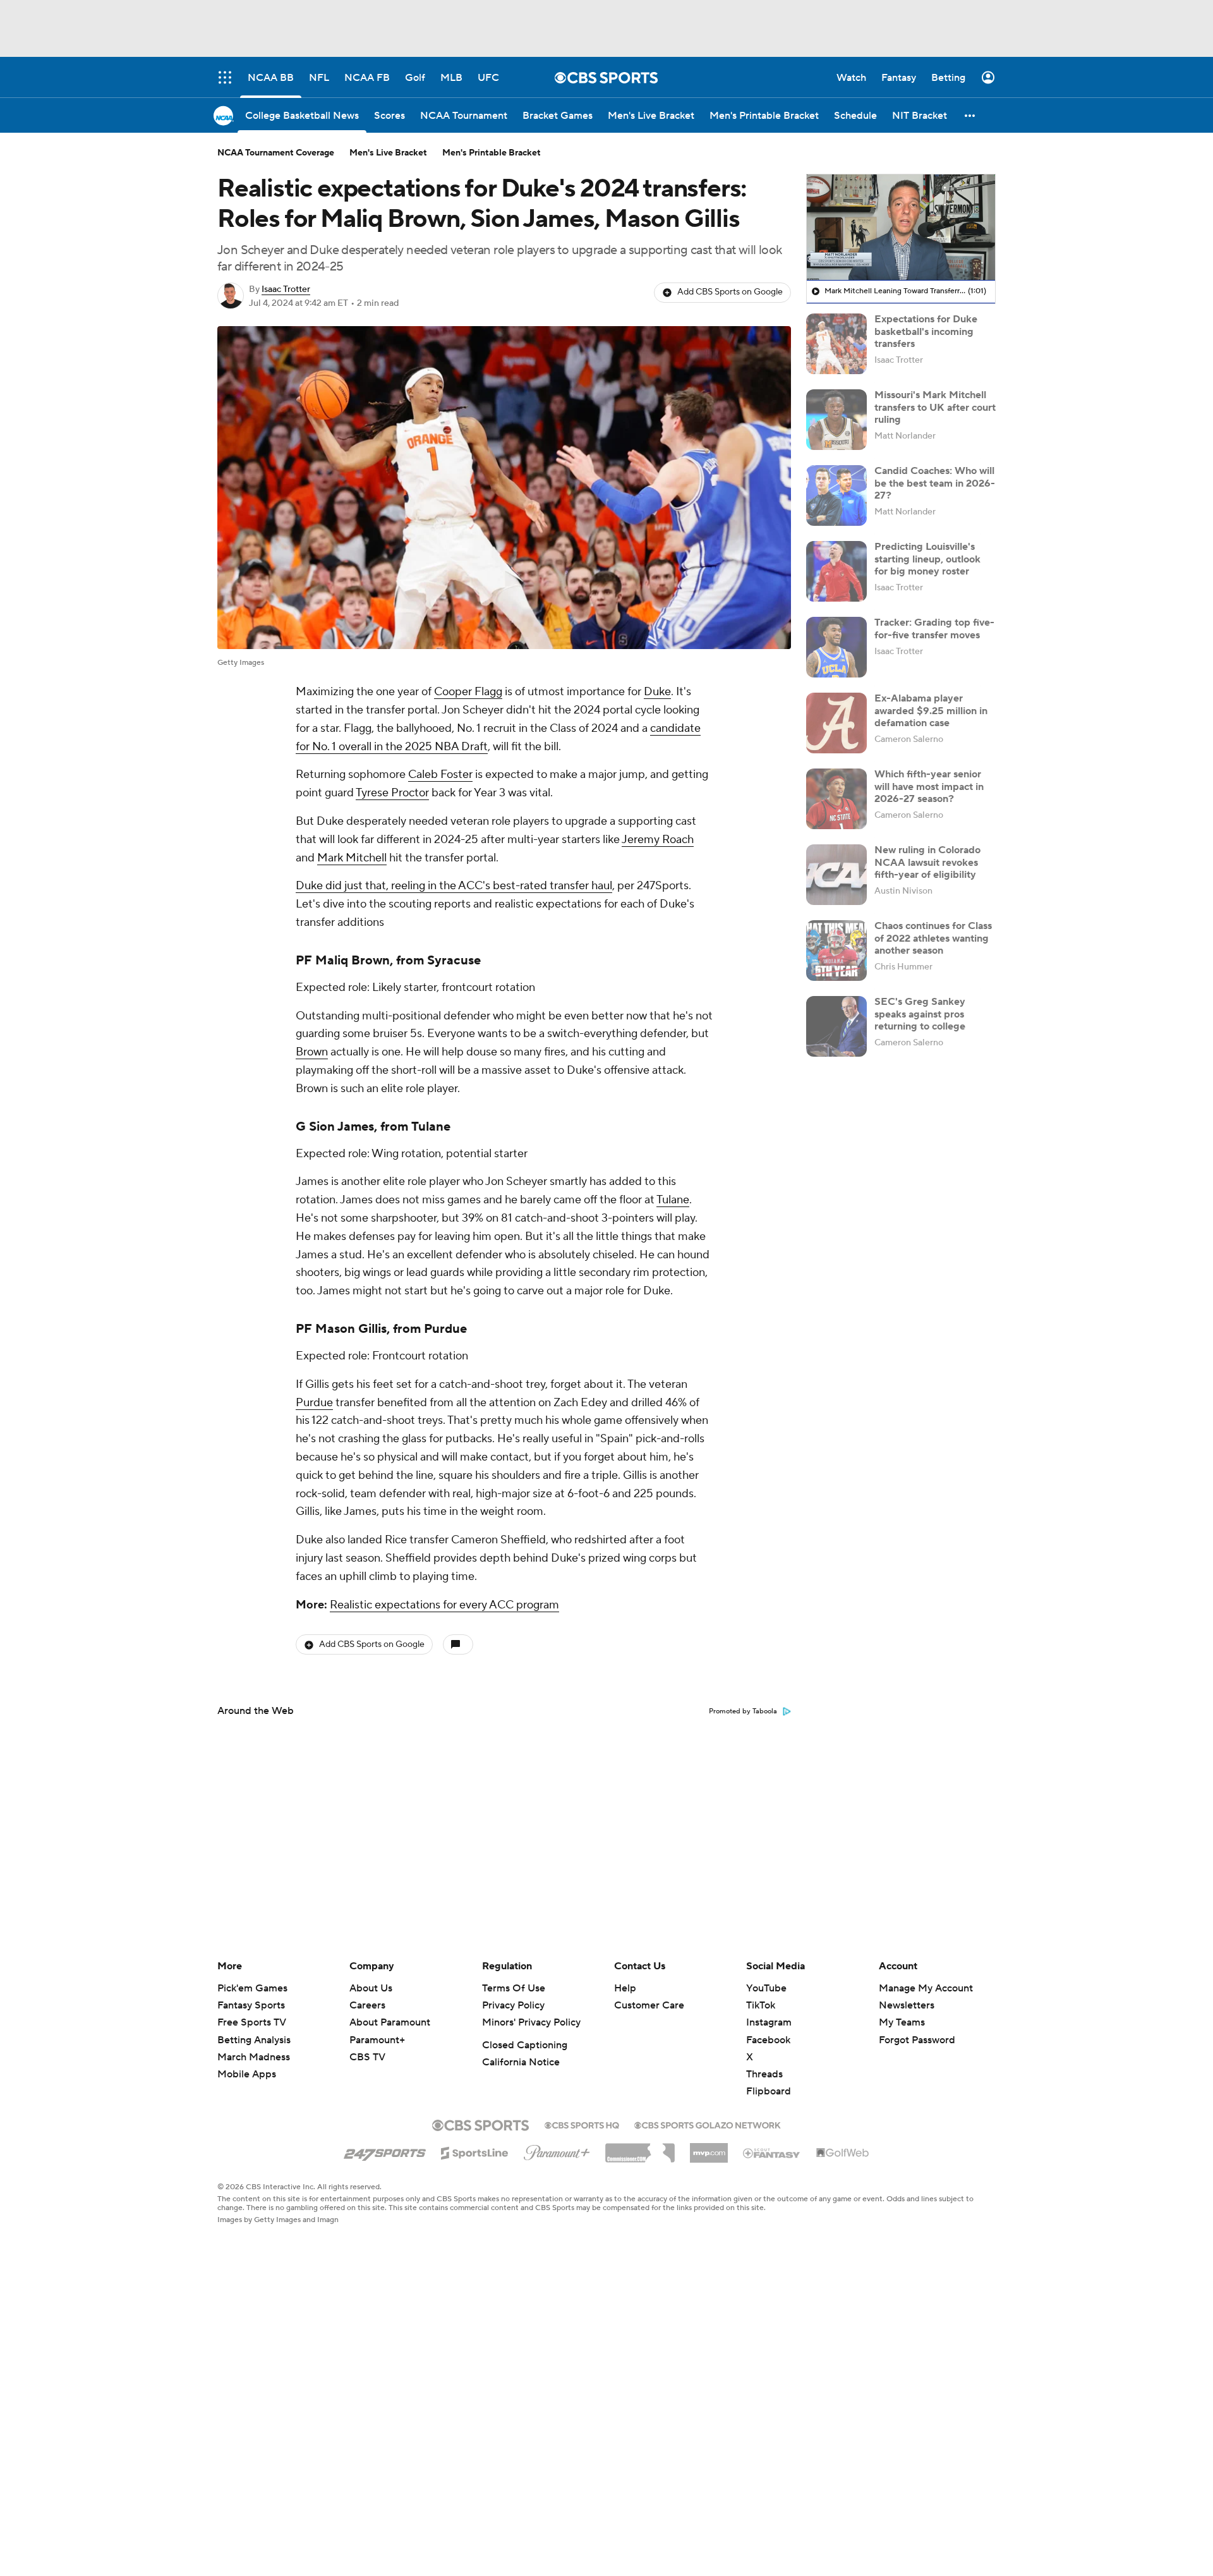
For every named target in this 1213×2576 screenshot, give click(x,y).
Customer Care (649, 2005)
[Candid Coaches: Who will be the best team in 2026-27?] (836, 495)
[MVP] (709, 2148)
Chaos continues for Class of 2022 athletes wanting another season (933, 938)
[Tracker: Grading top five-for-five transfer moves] (836, 647)
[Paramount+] (557, 2150)
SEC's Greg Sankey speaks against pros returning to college (920, 1014)
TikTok (761, 2005)
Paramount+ (377, 2040)
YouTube (766, 1988)
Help (625, 1988)
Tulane (431, 1127)
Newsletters (907, 2005)
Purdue (445, 1329)
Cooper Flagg (468, 692)
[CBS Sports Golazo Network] (708, 2124)
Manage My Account (926, 1988)
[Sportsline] (475, 2151)
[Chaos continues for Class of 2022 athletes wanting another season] (836, 951)
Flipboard (769, 2091)
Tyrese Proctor (392, 793)
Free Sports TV (252, 2022)
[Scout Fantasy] (772, 2153)
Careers (367, 2005)
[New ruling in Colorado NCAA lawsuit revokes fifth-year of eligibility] (836, 875)
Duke (657, 692)
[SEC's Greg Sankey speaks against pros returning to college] (836, 1026)
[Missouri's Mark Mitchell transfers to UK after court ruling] (836, 420)
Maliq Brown (353, 961)
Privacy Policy (513, 2005)
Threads (764, 2074)
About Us (371, 1988)
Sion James (341, 1127)
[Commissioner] (640, 2148)
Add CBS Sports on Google (730, 292)
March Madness (254, 2057)
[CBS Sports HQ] (582, 2124)
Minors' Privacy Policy (531, 2022)
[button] (970, 115)
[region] (901, 228)
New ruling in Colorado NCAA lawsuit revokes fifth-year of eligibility (927, 862)
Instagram (769, 2022)
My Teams (902, 2022)
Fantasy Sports (251, 2005)
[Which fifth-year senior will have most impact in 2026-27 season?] (836, 799)
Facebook (768, 2040)
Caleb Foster (440, 775)
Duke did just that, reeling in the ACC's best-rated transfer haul (454, 886)
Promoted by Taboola (743, 1711)
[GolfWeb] (843, 2153)
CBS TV (367, 2057)
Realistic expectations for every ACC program (444, 1605)
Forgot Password (917, 2040)
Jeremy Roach (658, 840)
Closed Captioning (525, 2045)
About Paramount (390, 2022)
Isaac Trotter (286, 289)
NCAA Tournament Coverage (276, 153)
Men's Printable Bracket (492, 153)
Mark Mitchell (352, 858)
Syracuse (454, 961)
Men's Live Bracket (388, 153)
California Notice (521, 2062)
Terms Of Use (514, 1988)
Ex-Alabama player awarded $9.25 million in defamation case (931, 710)
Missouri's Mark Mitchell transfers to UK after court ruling (935, 407)
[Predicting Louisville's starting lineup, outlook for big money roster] (836, 571)
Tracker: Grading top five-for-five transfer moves (934, 629)
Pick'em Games (252, 1988)
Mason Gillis (351, 1329)
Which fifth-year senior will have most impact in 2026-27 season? (929, 786)
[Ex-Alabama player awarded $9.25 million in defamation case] (836, 723)
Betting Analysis (254, 2040)
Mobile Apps (247, 2074)
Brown (312, 1052)
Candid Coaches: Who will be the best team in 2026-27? (935, 483)
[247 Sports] (385, 2151)
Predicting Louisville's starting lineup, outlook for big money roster (927, 559)
